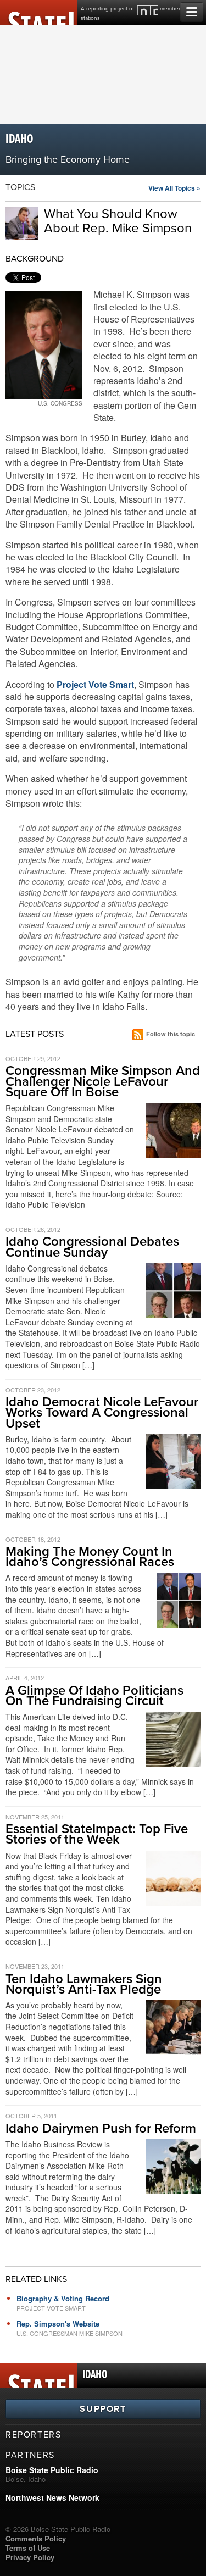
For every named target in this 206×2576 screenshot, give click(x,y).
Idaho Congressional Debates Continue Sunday (92, 1247)
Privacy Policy (30, 2557)
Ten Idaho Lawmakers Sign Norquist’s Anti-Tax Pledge (84, 1984)
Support (103, 2409)
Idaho (19, 139)
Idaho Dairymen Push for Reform (101, 2128)
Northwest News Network (52, 2497)
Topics (20, 187)
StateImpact (38, 12)
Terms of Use (28, 2548)
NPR (148, 10)
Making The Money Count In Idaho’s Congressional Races (90, 1557)
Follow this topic (171, 1034)
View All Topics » (174, 188)
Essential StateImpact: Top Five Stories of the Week (97, 1834)
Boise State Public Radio (52, 2470)
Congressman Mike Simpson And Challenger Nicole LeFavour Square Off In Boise (103, 1081)
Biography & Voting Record (63, 2298)
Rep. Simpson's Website (58, 2324)
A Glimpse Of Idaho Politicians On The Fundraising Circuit (94, 1696)
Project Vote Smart (95, 684)
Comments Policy (36, 2538)
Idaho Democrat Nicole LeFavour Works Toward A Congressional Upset (102, 1412)
